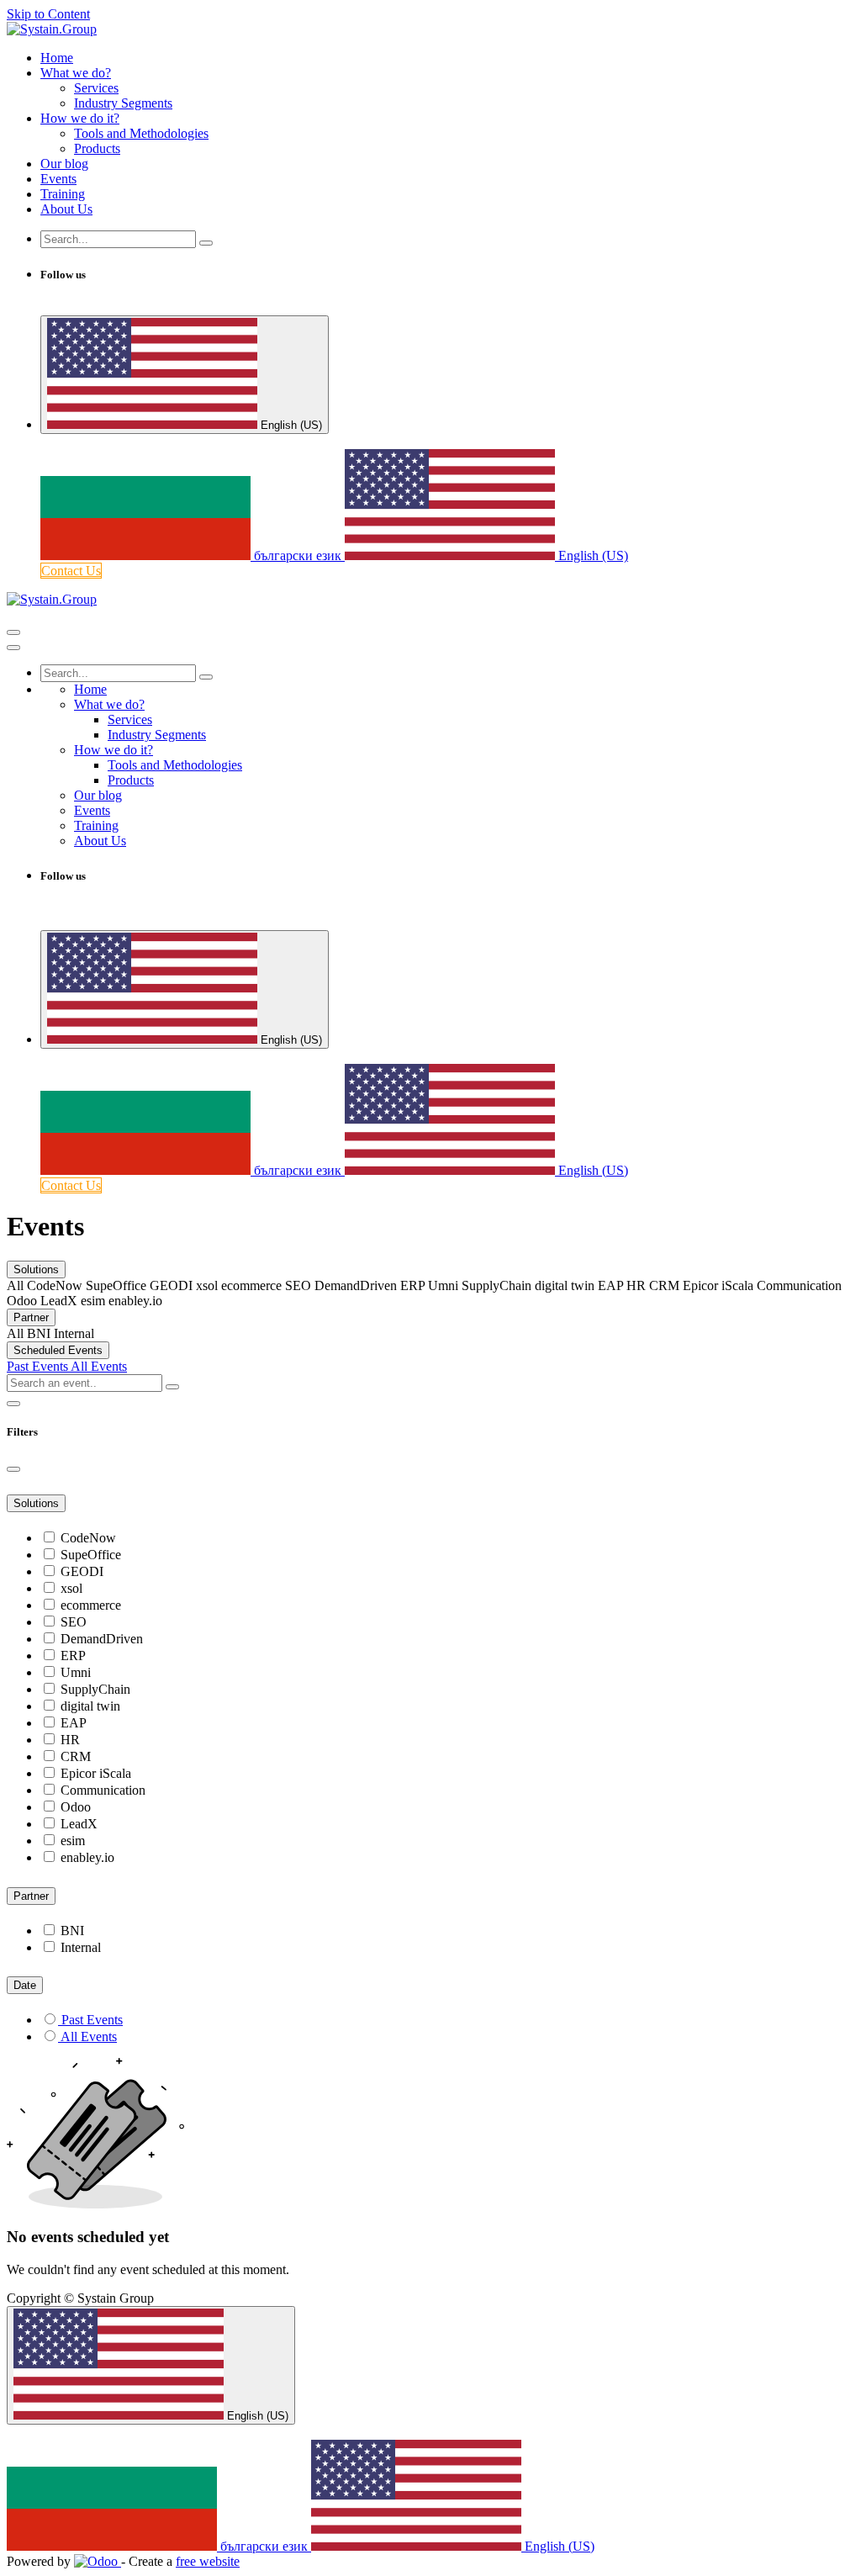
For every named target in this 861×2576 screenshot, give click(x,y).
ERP (73, 1656)
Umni (76, 1672)
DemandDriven (102, 1639)
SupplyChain (95, 1689)
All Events (99, 1366)
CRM (76, 1756)
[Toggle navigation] (13, 632)
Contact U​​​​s (71, 571)
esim (73, 1841)
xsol (71, 1588)
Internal (81, 1947)
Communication (103, 1790)
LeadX (79, 1824)
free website (208, 2561)
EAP (74, 1723)
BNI (72, 1931)
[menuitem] (57, 58)
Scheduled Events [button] (58, 1350)
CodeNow (88, 1538)
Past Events (39, 1366)
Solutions (36, 1269)
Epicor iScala (96, 1773)
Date (25, 1985)
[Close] (13, 648)
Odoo (76, 1807)
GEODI (82, 1571)
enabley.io (87, 1857)
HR (70, 1740)
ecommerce (91, 1605)
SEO (74, 1622)
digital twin (90, 1706)
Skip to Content (48, 14)
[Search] (206, 243)
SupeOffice (91, 1555)
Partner (31, 1317)
